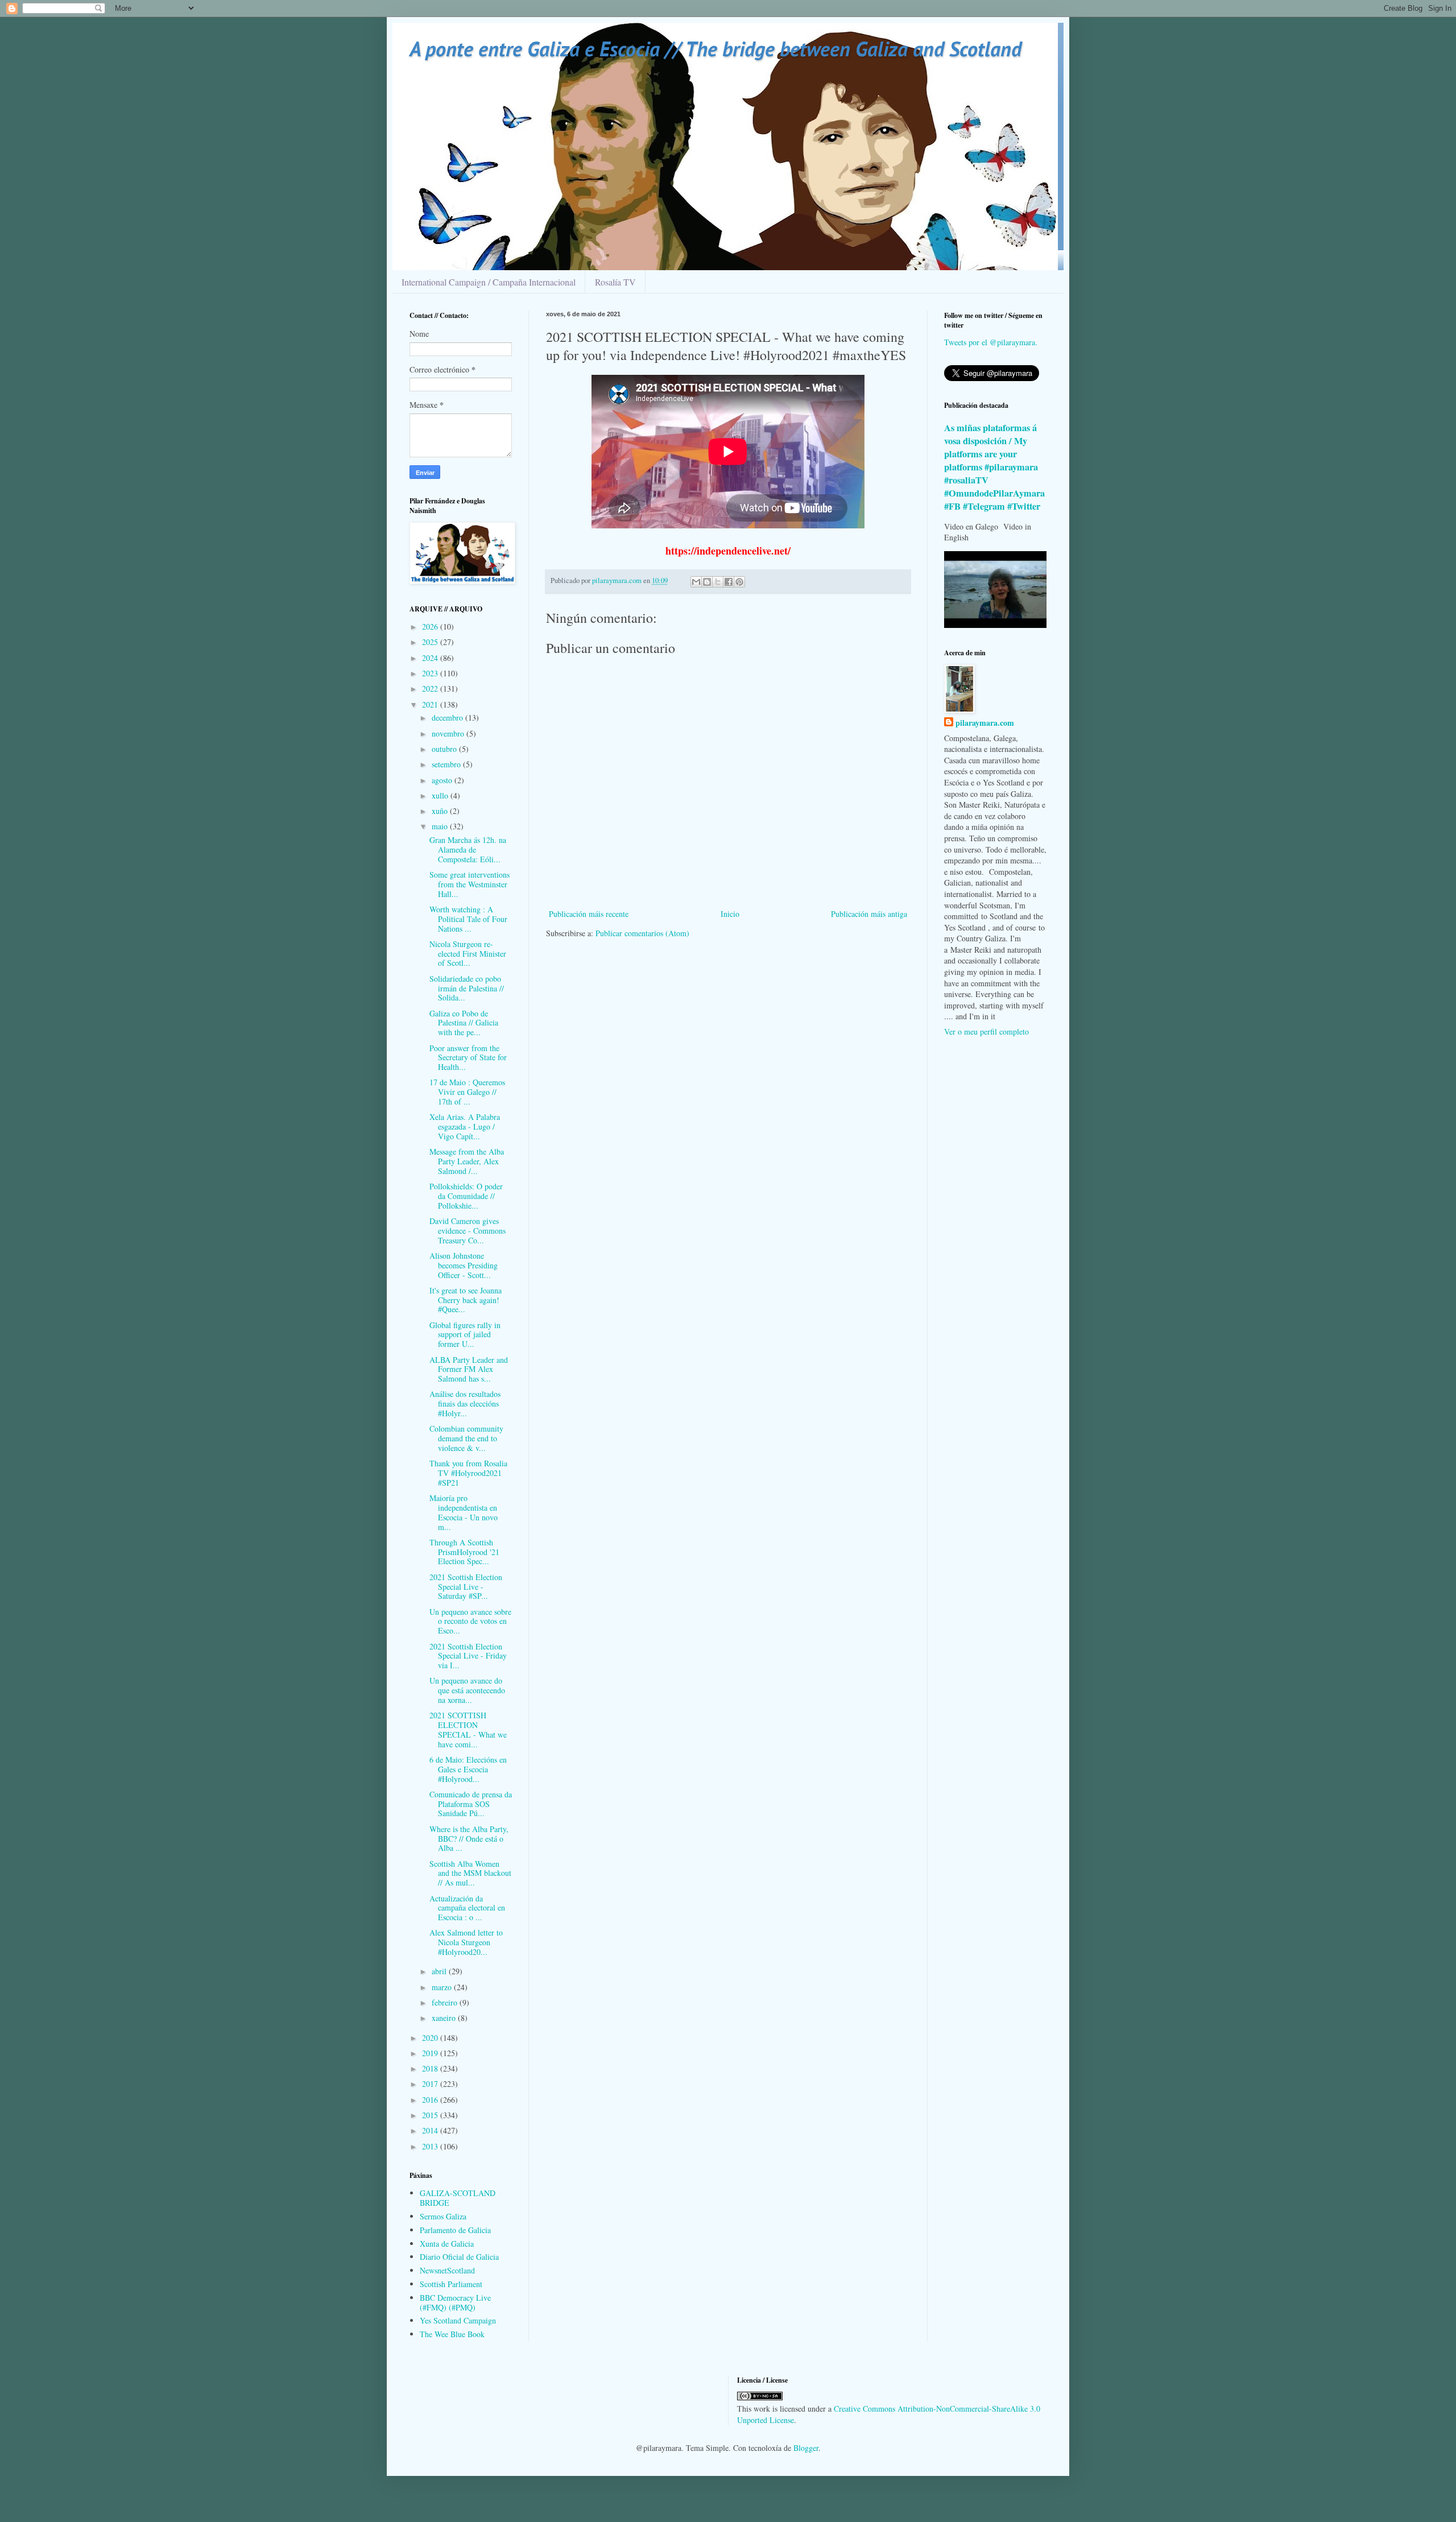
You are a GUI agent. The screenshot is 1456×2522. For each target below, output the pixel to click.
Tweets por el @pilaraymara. (991, 342)
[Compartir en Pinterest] (739, 582)
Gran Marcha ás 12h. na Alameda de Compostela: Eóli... (468, 849)
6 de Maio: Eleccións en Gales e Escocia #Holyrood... (468, 1769)
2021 (431, 704)
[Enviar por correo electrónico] (696, 582)
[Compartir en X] (718, 582)
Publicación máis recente (589, 914)
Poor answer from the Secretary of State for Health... (468, 1058)
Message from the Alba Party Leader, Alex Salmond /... (467, 1161)
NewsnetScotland (447, 2270)
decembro (448, 718)
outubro (445, 749)
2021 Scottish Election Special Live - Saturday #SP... (466, 1587)
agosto (443, 780)
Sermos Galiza (443, 2216)
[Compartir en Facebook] (729, 582)
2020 (431, 2038)
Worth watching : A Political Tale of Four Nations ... (468, 919)
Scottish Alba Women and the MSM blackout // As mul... (470, 1873)
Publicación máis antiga (869, 914)
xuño (441, 811)
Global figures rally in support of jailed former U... (465, 1335)
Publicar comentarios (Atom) (642, 933)
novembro (449, 733)
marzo (443, 1987)
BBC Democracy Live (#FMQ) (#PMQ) (455, 2302)
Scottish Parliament (451, 2284)
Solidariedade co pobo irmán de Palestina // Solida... (467, 988)
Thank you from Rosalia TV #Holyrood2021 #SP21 (468, 1473)
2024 (431, 658)
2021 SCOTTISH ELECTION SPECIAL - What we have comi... (468, 1729)
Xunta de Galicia (447, 2244)
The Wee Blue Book (452, 2334)
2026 (431, 627)
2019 (431, 2053)
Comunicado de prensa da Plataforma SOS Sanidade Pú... (471, 1804)
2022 (431, 689)
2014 (431, 2130)
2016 (431, 2100)
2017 (431, 2084)
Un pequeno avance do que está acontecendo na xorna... (467, 1690)
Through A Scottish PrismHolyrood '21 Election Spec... (464, 1552)
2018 (431, 2068)
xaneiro (445, 2018)
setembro (447, 764)
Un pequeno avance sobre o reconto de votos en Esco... (470, 1621)
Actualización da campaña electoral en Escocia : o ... (467, 1908)
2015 (431, 2115)
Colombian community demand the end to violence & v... (466, 1438)
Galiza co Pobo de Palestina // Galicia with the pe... (464, 1023)
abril (440, 1971)
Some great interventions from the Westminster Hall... (470, 884)
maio (441, 826)
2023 (431, 673)
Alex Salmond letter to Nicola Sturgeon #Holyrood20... (466, 1942)
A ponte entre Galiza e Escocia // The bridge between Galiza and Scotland (715, 49)
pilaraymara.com (985, 723)
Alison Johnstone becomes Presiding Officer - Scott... (464, 1265)
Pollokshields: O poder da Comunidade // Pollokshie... (466, 1196)
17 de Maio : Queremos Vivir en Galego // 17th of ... (467, 1092)
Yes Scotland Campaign (458, 2320)
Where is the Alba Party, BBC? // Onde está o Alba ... (469, 1839)
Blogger (806, 2448)
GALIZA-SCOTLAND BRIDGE (458, 2198)
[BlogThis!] (707, 582)
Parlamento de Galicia (455, 2230)
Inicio (730, 914)
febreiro (446, 2002)
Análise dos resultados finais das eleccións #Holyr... (465, 1403)
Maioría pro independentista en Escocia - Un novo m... (464, 1512)
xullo (441, 795)
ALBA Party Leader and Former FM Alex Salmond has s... (469, 1369)
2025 (431, 642)
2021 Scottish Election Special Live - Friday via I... (468, 1656)
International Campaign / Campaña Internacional (489, 282)
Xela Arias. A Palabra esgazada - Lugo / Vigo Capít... (465, 1126)
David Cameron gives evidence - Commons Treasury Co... (468, 1231)
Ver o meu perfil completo (986, 1031)
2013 (431, 2146)
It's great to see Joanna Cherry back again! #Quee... (466, 1300)
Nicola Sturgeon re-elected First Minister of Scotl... (468, 954)
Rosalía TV (615, 282)
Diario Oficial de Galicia (459, 2257)
